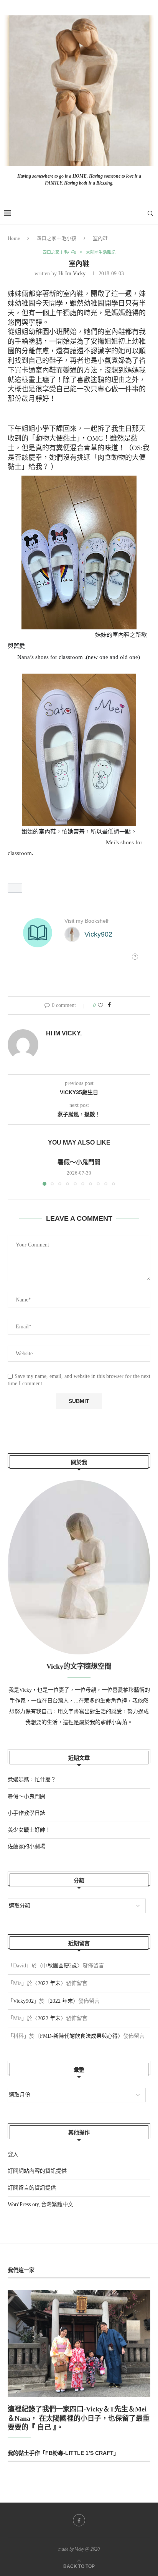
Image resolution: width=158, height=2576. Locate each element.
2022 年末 (49, 1983)
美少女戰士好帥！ (29, 1830)
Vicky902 (23, 2001)
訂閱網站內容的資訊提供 (37, 2171)
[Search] (150, 213)
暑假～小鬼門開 (79, 1162)
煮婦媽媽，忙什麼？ (32, 1780)
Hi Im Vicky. (72, 274)
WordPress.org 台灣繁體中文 (40, 2204)
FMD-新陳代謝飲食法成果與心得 (79, 2036)
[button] (15, 888)
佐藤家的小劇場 (26, 1846)
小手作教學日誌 (26, 1813)
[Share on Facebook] (109, 1005)
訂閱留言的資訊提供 (32, 2188)
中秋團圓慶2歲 (60, 1966)
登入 (13, 2154)
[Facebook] (79, 2520)
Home (14, 238)
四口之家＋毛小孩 (56, 238)
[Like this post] (100, 1005)
